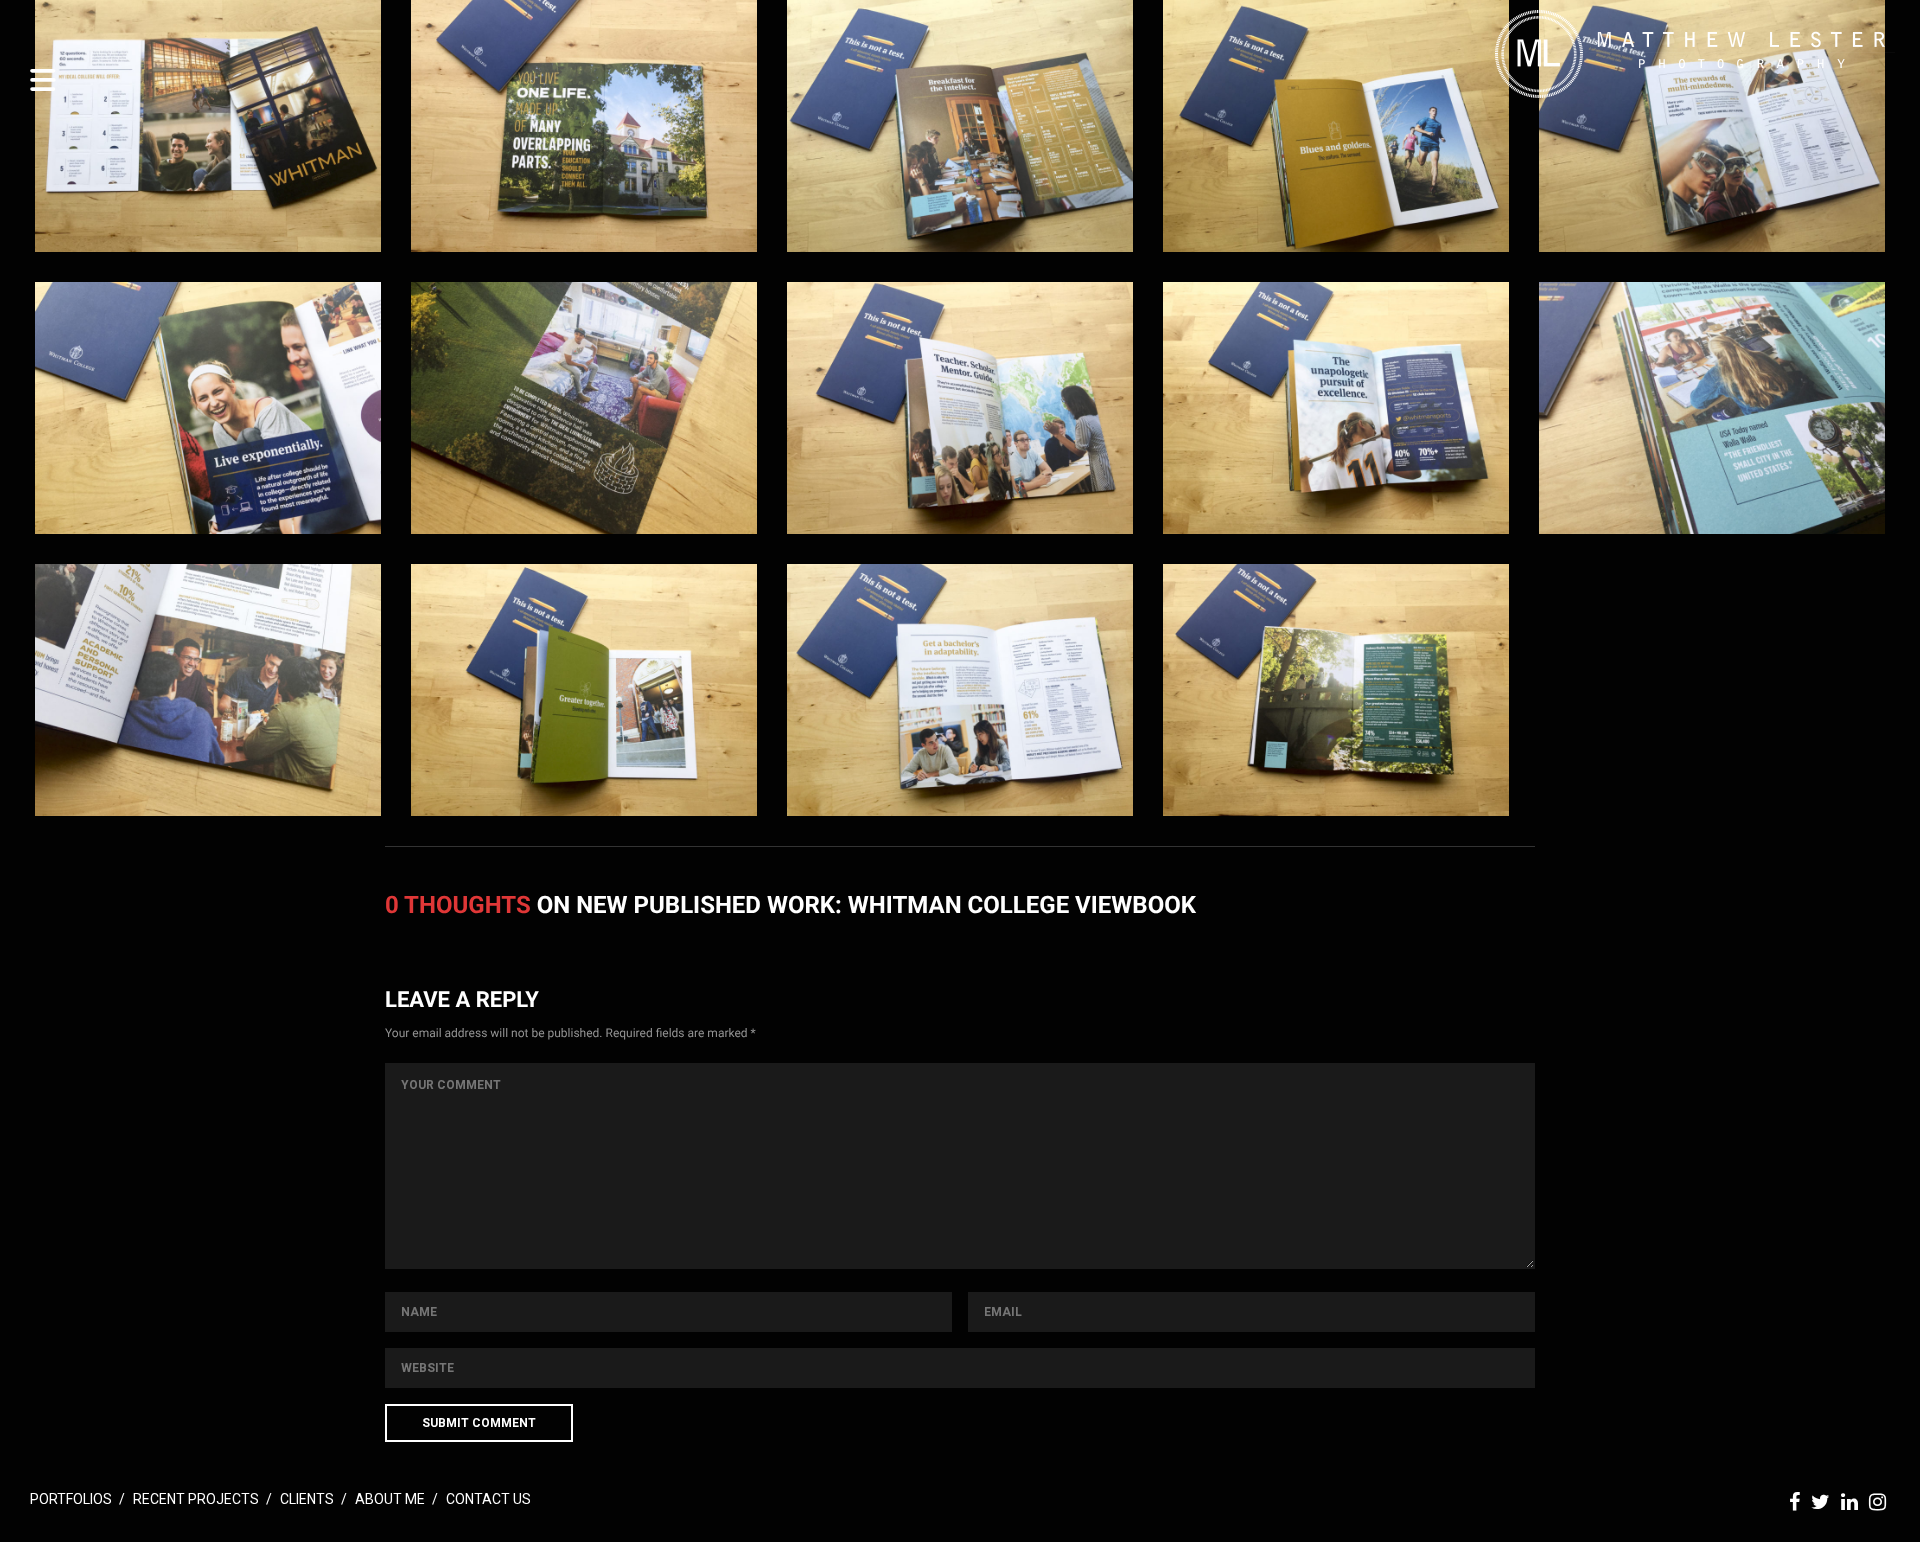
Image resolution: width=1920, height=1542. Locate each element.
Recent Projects (196, 1499)
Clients (307, 1499)
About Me (390, 1499)
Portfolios (71, 1499)
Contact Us (488, 1499)
